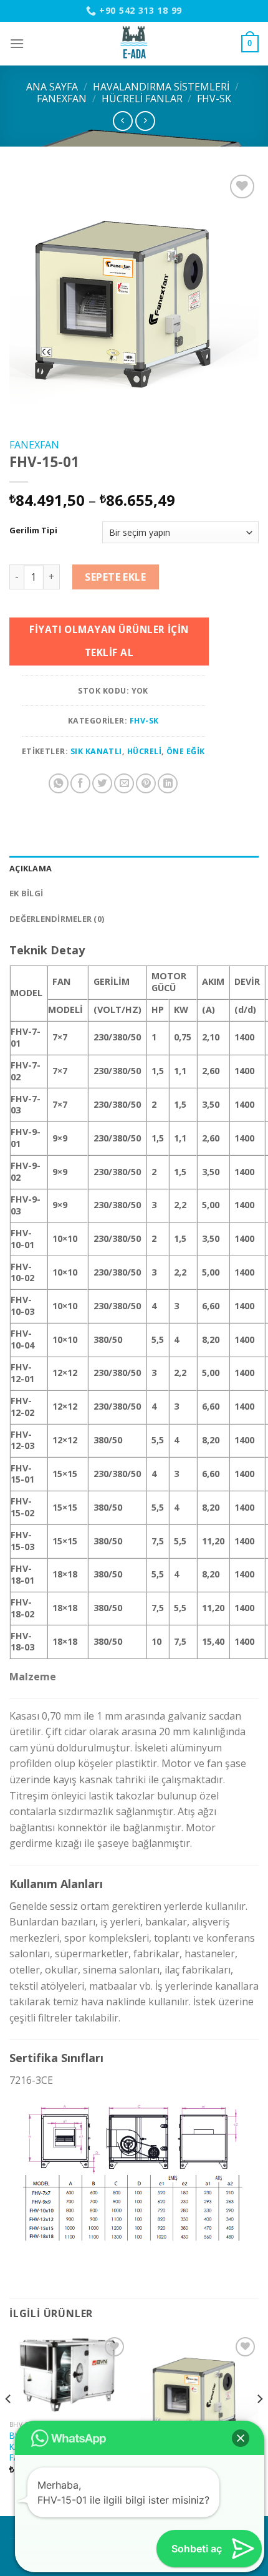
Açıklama (31, 868)
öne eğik (186, 751)
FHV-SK (214, 99)
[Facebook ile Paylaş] (80, 783)
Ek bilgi (26, 893)
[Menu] (17, 43)
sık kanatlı (96, 751)
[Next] (259, 2424)
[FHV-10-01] (199, 2393)
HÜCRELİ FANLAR (142, 99)
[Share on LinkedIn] (168, 783)
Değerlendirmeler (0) (57, 919)
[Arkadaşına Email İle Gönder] (124, 783)
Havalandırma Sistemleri (161, 87)
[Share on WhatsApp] (59, 783)
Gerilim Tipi (33, 531)
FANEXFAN (62, 99)
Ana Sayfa (52, 87)
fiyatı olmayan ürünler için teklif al (109, 641)
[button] (241, 2438)
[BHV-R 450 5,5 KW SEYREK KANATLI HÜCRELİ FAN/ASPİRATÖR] (69, 2374)
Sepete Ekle (115, 577)
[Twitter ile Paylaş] (102, 783)
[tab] (134, 868)
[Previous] (9, 2424)
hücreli (144, 751)
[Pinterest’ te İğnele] (146, 783)
